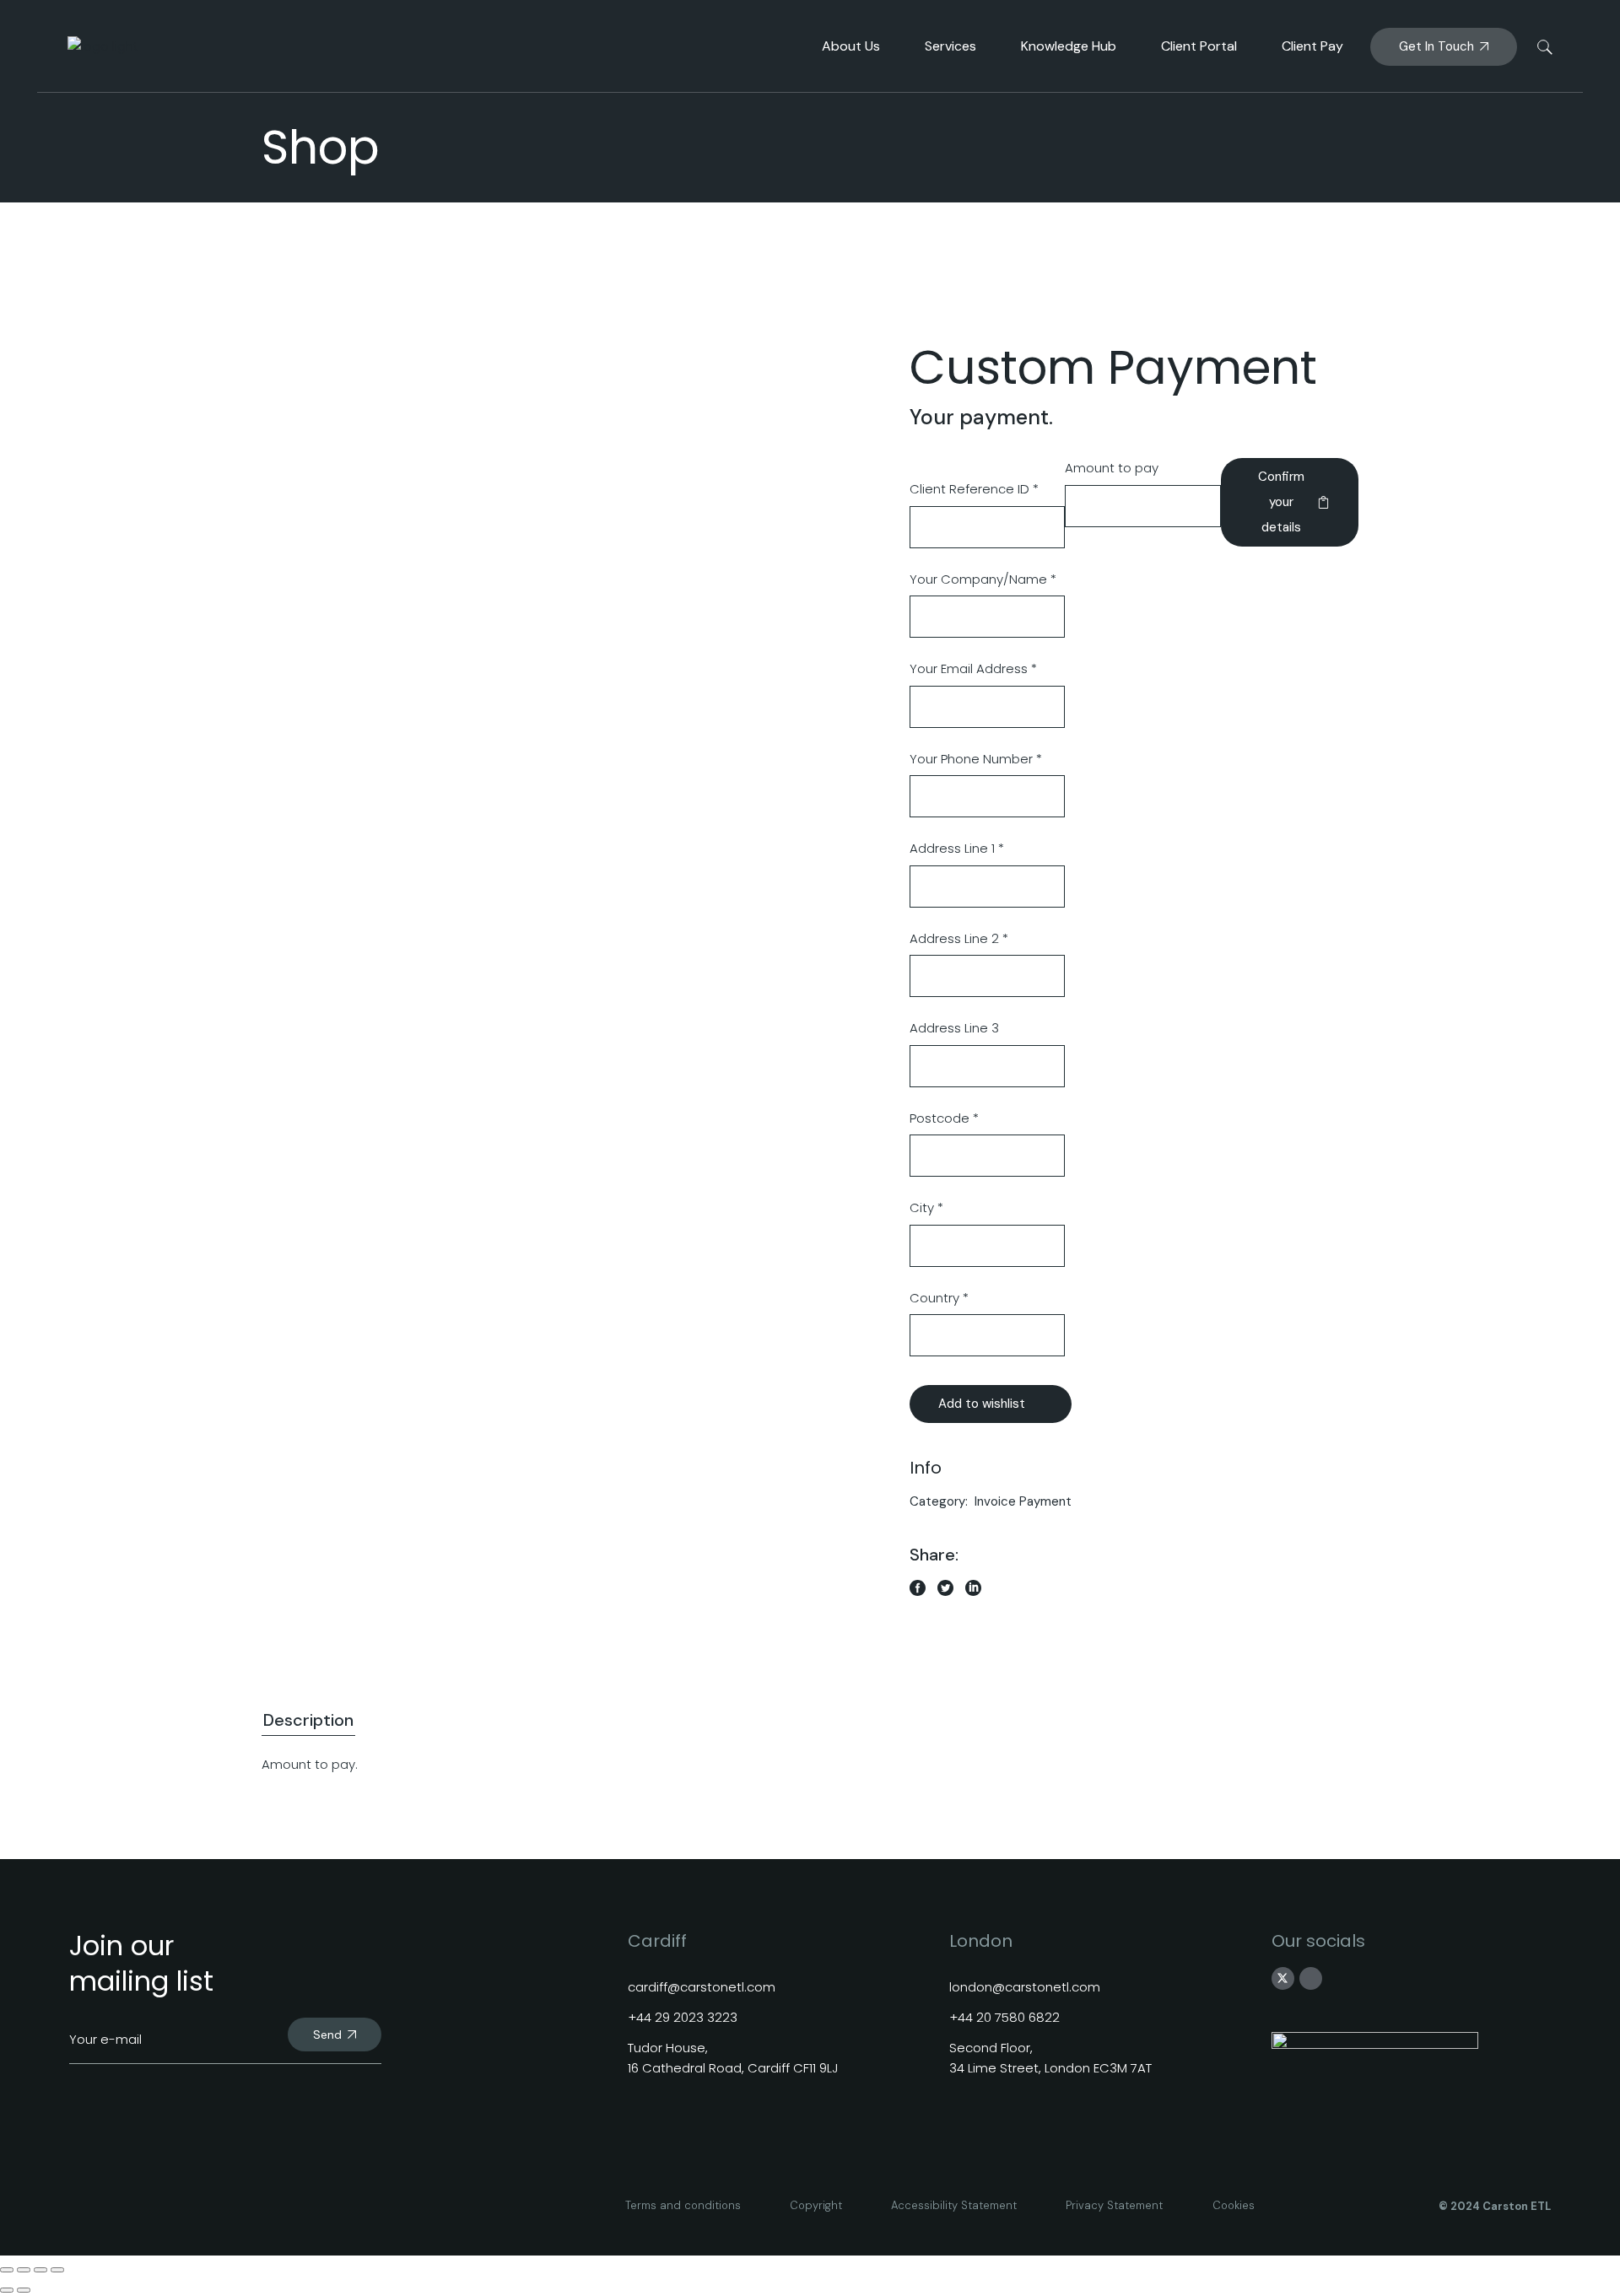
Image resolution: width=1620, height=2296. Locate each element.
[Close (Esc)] (57, 2270)
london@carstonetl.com (1025, 1987)
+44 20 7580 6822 (1004, 2017)
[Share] (40, 2270)
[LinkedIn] (1311, 1979)
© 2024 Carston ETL (1495, 2206)
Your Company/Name (983, 579)
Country (939, 1298)
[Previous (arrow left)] (7, 2290)
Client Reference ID (974, 489)
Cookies (1234, 2205)
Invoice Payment (1023, 1501)
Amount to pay (1112, 468)
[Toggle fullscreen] (24, 2270)
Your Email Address (973, 668)
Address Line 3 (954, 1028)
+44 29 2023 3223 (683, 2017)
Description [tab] (308, 1720)
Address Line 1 (957, 848)
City (926, 1207)
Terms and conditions (683, 2205)
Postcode (944, 1118)
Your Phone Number (976, 759)
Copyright (816, 2205)
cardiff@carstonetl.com (702, 1987)
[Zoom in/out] (7, 2270)
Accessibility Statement (954, 2205)
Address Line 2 (959, 938)
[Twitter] (1282, 1979)
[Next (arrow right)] (24, 2290)
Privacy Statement (1114, 2205)
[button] (991, 1404)
